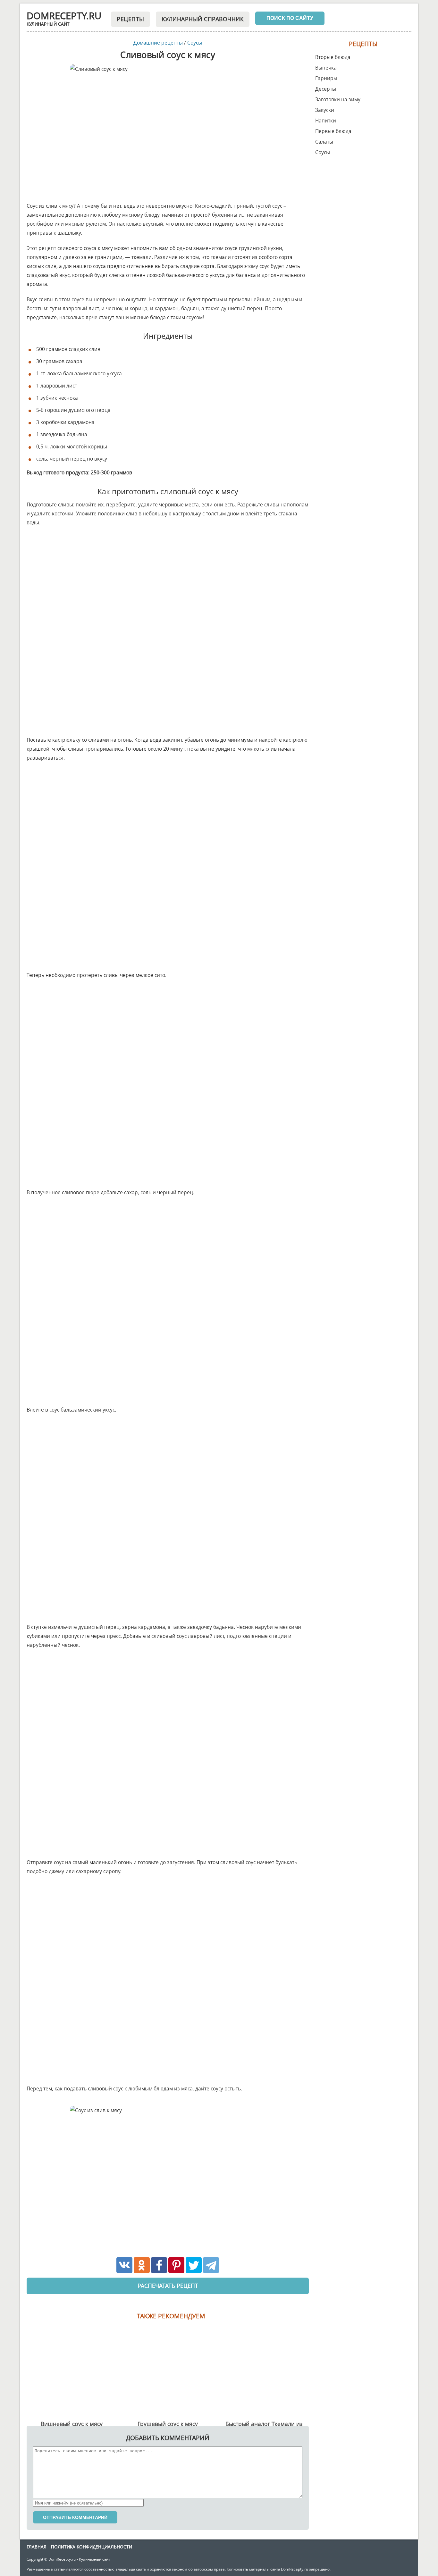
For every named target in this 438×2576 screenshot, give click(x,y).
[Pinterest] (176, 2265)
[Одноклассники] (142, 2265)
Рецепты (131, 19)
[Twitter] (194, 2265)
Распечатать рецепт (168, 2286)
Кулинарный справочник (203, 19)
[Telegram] (211, 2265)
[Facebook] (159, 2265)
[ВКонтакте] (124, 2265)
